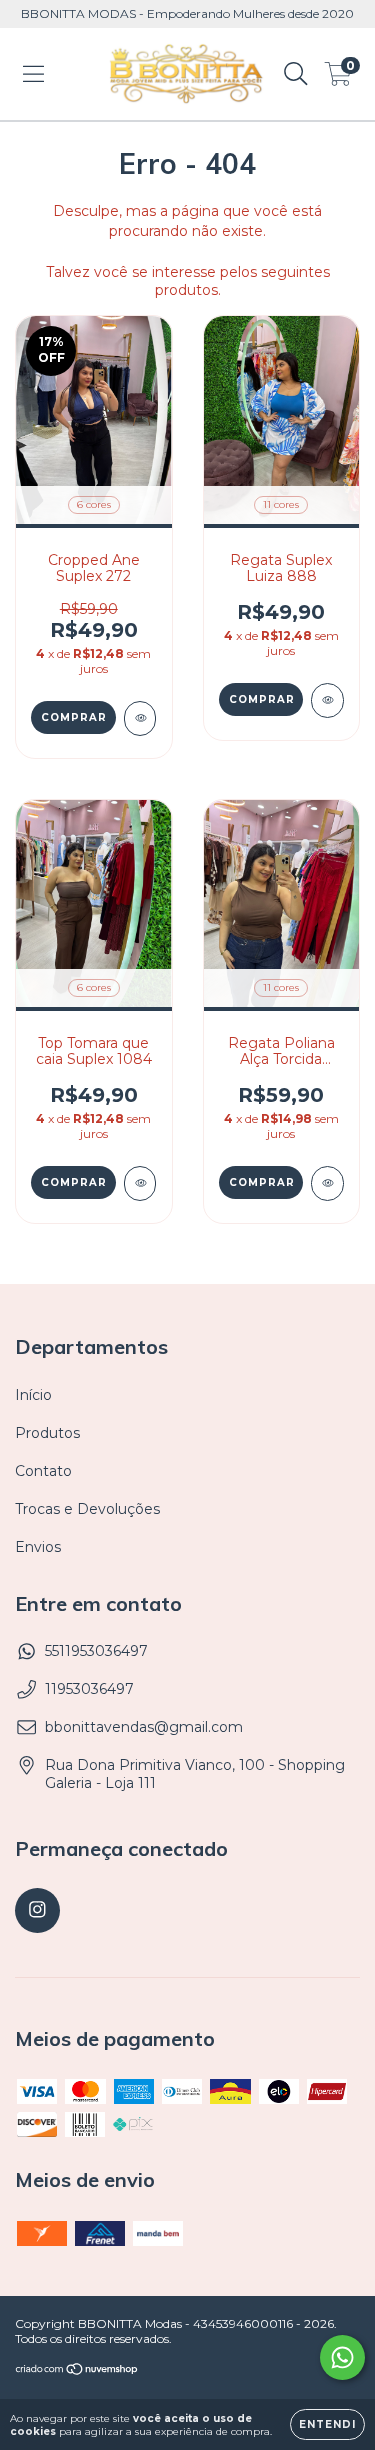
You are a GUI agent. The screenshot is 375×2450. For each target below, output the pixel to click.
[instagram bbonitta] (37, 1910)
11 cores (281, 504)
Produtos (47, 1433)
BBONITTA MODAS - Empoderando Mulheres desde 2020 (187, 13)
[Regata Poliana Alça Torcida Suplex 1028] (327, 1183)
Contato (43, 1471)
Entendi (327, 2424)
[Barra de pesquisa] (296, 74)
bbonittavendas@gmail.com (144, 1727)
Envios (38, 1547)
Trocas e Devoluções (87, 1509)
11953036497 (89, 1689)
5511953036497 (96, 1651)
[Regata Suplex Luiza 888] (327, 700)
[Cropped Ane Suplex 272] (140, 718)
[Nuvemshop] (77, 2371)
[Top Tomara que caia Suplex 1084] (140, 1183)
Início (33, 1395)
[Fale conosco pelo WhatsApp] (342, 2357)
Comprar (74, 717)
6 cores (94, 504)
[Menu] (33, 74)
